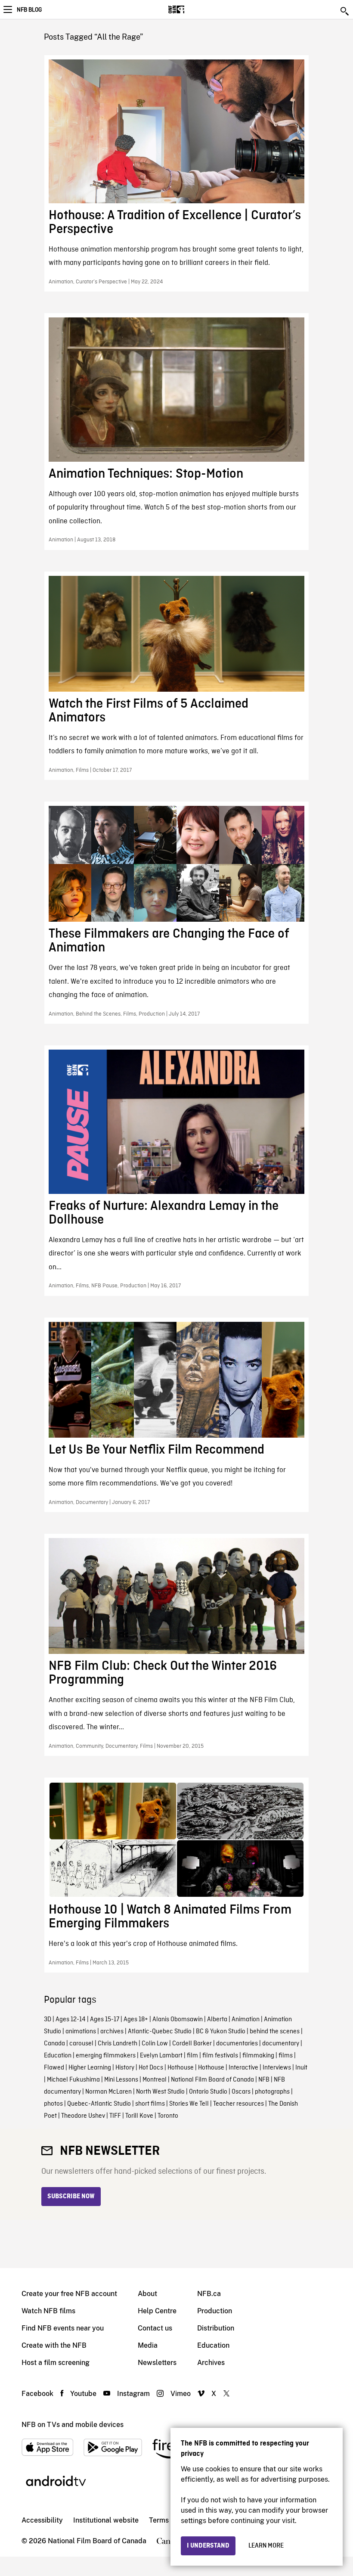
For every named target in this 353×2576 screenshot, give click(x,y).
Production (215, 2311)
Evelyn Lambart (161, 2056)
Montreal (155, 2080)
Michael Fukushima (73, 2080)
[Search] (345, 11)
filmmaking (258, 2056)
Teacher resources (238, 2104)
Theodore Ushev (83, 2116)
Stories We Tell (189, 2104)
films (286, 2056)
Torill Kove (139, 2116)
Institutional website (106, 2520)
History (125, 2068)
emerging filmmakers (106, 2056)
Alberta (217, 2020)
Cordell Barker (192, 2044)
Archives (211, 2363)
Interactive (243, 2068)
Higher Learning (90, 2068)
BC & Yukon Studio (221, 2032)
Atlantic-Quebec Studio (160, 2032)
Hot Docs (151, 2068)
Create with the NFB (54, 2345)
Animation (246, 2020)
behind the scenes (275, 2032)
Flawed (54, 2068)
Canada (54, 2044)
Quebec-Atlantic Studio (99, 2104)
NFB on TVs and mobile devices (73, 2425)
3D (48, 2020)
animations (81, 2032)
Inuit (301, 2068)
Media (148, 2345)
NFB (264, 2080)
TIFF (115, 2116)
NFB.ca (209, 2294)
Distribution (216, 2328)
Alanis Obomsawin (178, 2020)
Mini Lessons (121, 2080)
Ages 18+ (136, 2020)
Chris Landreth (118, 2044)
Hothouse (181, 2068)
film (192, 2056)
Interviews (277, 2068)
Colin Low (155, 2044)
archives (112, 2032)
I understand (208, 2546)
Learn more (266, 2546)
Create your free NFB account (69, 2294)
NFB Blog (29, 10)
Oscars (241, 2092)
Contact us (155, 2328)
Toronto (168, 2116)
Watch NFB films (48, 2311)
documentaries (237, 2044)
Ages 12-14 (71, 2020)
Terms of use (169, 2520)
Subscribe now (71, 2197)
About (147, 2294)
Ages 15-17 (105, 2020)
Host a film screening (56, 2363)
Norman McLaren (108, 2092)
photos (53, 2104)
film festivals (220, 2056)
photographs (272, 2092)
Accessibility (42, 2520)
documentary (281, 2044)
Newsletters (157, 2363)
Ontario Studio (208, 2092)
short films (150, 2104)
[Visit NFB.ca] (191, 9)
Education (58, 2056)
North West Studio (160, 2092)
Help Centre (157, 2311)
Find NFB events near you (63, 2328)
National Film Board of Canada (212, 2080)
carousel (81, 2044)
